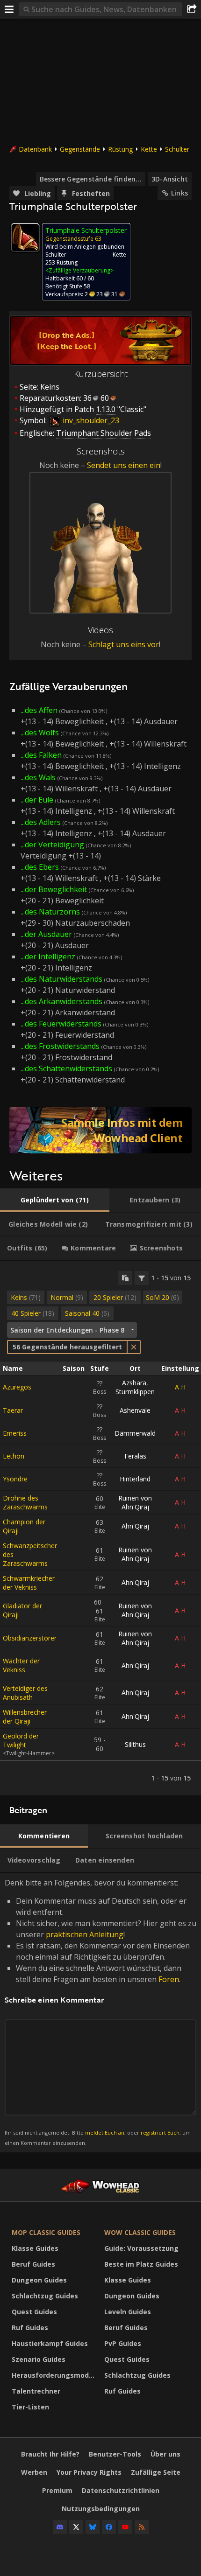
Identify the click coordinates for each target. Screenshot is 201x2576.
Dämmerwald (135, 1433)
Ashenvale (135, 1410)
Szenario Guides (39, 2359)
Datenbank (35, 149)
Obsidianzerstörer (30, 1638)
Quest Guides (34, 2312)
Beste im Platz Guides (141, 2264)
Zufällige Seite (156, 2472)
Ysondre (15, 1479)
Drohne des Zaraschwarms (25, 1502)
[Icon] (25, 237)
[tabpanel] (100, 1528)
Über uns (165, 2454)
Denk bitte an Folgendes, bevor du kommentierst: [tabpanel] (100, 2012)
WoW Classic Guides (140, 2232)
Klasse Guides (35, 2248)
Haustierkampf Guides (50, 2343)
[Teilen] (192, 9)
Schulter (177, 149)
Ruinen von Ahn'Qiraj (135, 1502)
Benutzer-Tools (115, 2454)
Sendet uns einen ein (124, 465)
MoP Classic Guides (46, 2232)
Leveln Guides (128, 2312)
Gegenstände (80, 149)
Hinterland (135, 1479)
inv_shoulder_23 (90, 420)
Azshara (134, 1383)
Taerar (13, 1410)
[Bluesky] (93, 2527)
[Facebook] (109, 2527)
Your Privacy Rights (89, 2472)
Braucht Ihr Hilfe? (50, 2454)
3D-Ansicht (170, 179)
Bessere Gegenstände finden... (91, 179)
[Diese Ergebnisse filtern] (142, 1278)
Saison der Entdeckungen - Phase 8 (67, 1330)
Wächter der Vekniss (21, 1665)
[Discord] (60, 2527)
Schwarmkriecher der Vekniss (29, 1583)
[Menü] (9, 9)
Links (179, 193)
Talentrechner (36, 2391)
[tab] (55, 1200)
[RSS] (142, 2527)
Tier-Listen (30, 2407)
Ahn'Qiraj (135, 1526)
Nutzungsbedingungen (101, 2509)
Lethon (14, 1456)
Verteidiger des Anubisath (25, 1693)
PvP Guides (123, 2343)
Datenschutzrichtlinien (121, 2490)
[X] (76, 2527)
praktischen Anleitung (85, 1934)
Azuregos (17, 1387)
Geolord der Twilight (21, 1740)
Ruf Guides (30, 2328)
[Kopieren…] (125, 1278)
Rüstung (120, 149)
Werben (34, 2472)
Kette (149, 149)
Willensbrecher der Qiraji (25, 1717)
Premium (57, 2490)
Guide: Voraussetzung (141, 2248)
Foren (169, 1979)
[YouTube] (125, 2527)
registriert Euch (160, 2133)
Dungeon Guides (39, 2280)
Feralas (135, 1456)
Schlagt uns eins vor (124, 644)
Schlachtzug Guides (45, 2296)
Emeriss (15, 1433)
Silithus (135, 1744)
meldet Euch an (105, 2133)
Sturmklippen (135, 1392)
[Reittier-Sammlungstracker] (100, 1130)
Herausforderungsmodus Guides (56, 2375)
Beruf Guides (33, 2264)
